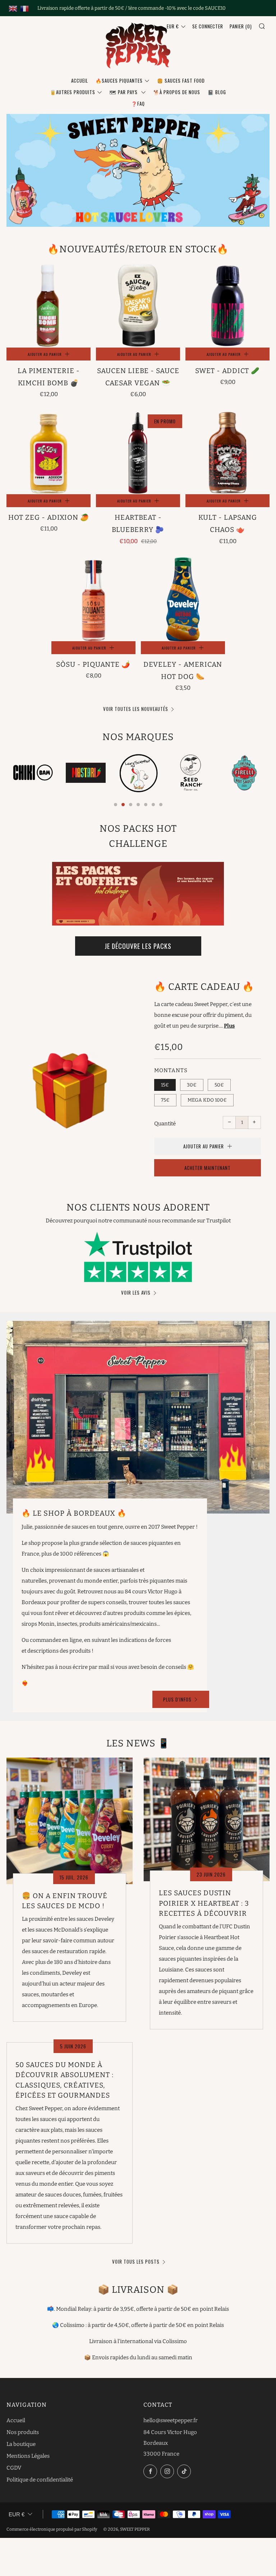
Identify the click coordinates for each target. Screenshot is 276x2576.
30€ (192, 1085)
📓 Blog (217, 92)
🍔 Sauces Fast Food (181, 81)
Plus (229, 1026)
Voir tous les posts (136, 2262)
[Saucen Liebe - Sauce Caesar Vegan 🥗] (138, 306)
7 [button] (161, 805)
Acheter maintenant (208, 1168)
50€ (219, 1085)
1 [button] (116, 805)
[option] (33, 773)
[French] (24, 8)
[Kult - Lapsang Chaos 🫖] (227, 452)
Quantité (165, 1124)
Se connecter (208, 26)
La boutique (21, 2444)
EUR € (173, 26)
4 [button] (138, 805)
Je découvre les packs (138, 946)
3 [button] (131, 805)
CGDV (14, 2468)
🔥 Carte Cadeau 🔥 (204, 987)
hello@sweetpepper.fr (171, 2420)
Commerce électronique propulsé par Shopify (52, 2529)
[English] (13, 8)
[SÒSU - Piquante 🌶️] (93, 599)
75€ (165, 1100)
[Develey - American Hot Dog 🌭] (183, 599)
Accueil (80, 81)
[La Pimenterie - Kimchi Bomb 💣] (49, 306)
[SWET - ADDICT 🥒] (227, 306)
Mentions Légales (28, 2456)
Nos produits (23, 2432)
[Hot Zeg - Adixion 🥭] (49, 452)
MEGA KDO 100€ (207, 1100)
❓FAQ (138, 104)
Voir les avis (136, 1292)
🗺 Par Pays (124, 92)
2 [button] (123, 805)
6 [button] (153, 805)
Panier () (241, 26)
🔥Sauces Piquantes (119, 81)
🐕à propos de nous (177, 92)
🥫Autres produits (73, 92)
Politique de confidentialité (40, 2480)
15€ (165, 1085)
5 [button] (146, 805)
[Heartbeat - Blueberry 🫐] (138, 452)
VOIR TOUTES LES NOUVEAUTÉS (136, 709)
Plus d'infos (177, 1699)
